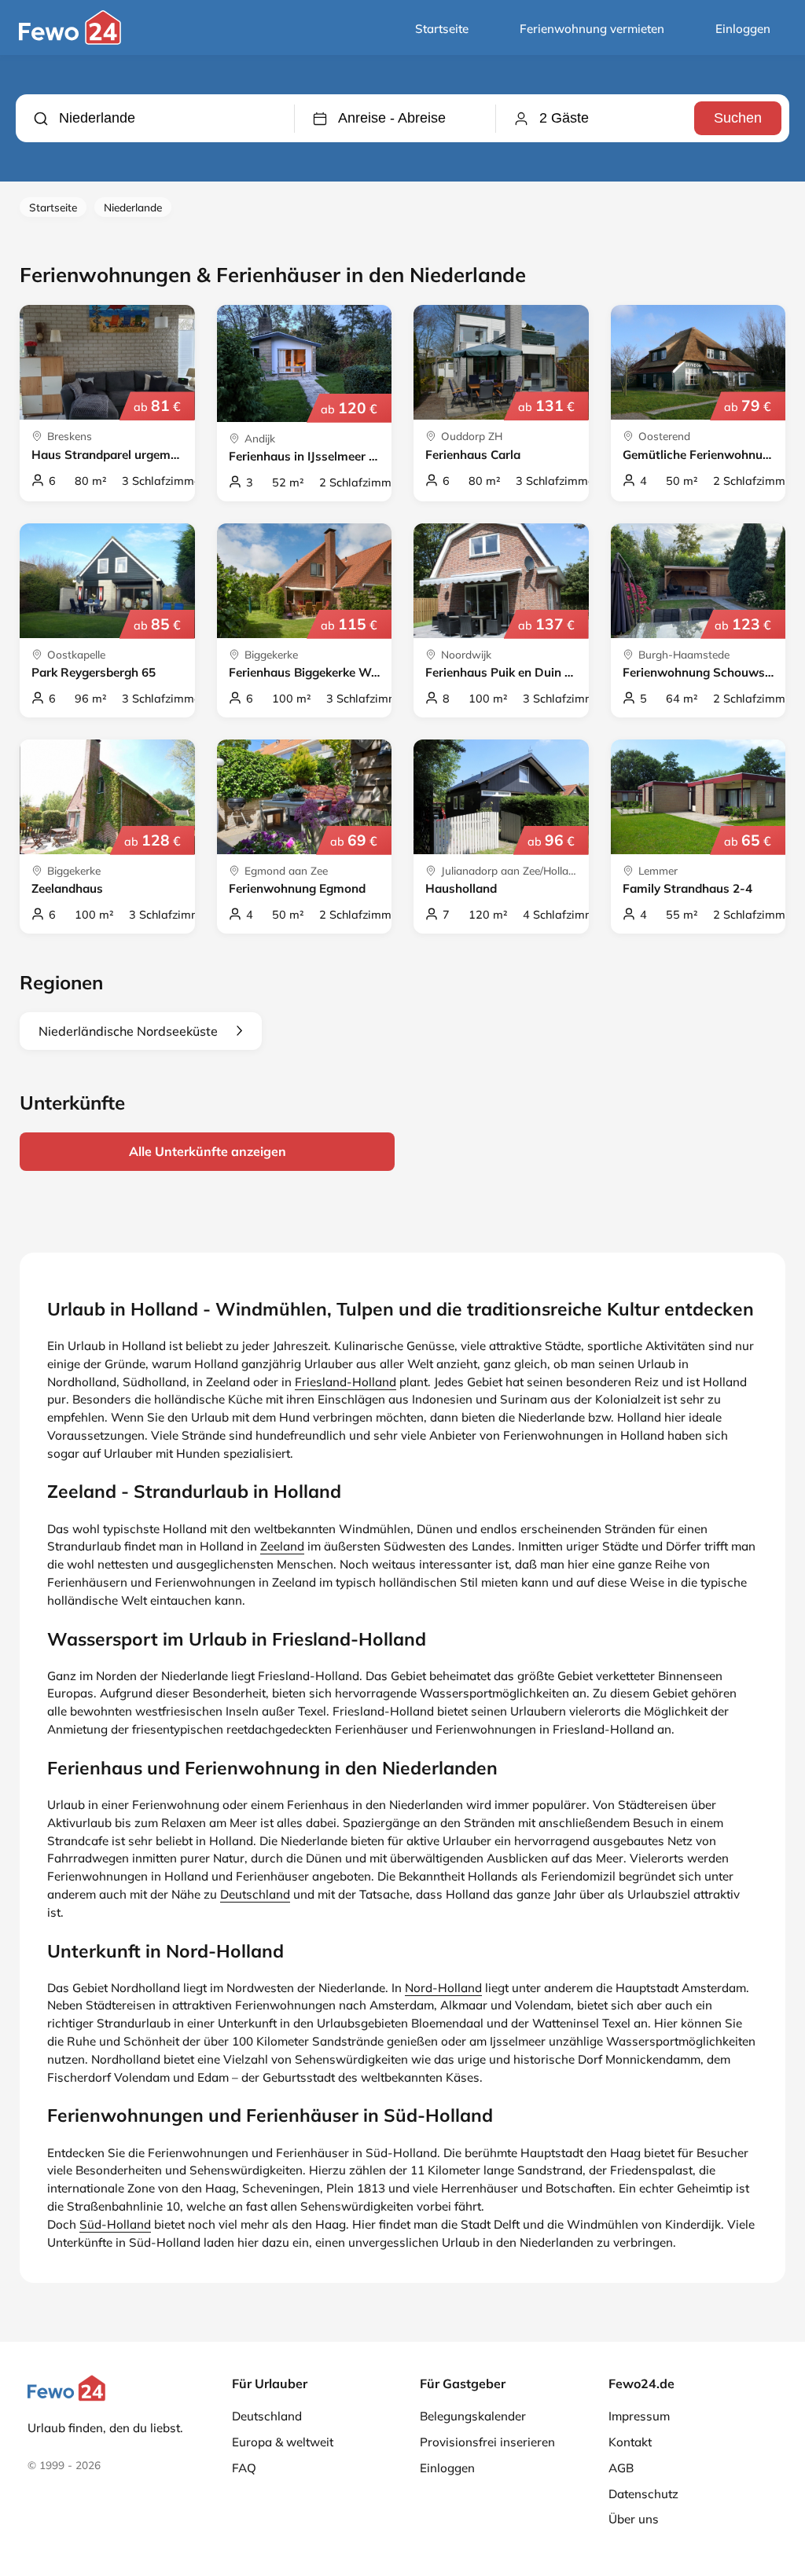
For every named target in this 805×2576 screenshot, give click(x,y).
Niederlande (133, 207)
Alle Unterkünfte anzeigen (208, 1151)
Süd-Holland (115, 2224)
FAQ (244, 2468)
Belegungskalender (473, 2416)
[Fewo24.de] (72, 41)
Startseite (442, 29)
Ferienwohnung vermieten (592, 29)
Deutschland (255, 1894)
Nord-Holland (443, 1988)
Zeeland (282, 1546)
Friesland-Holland (346, 1382)
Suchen (738, 118)
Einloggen (743, 29)
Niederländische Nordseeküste (128, 1031)
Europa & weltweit (283, 2442)
